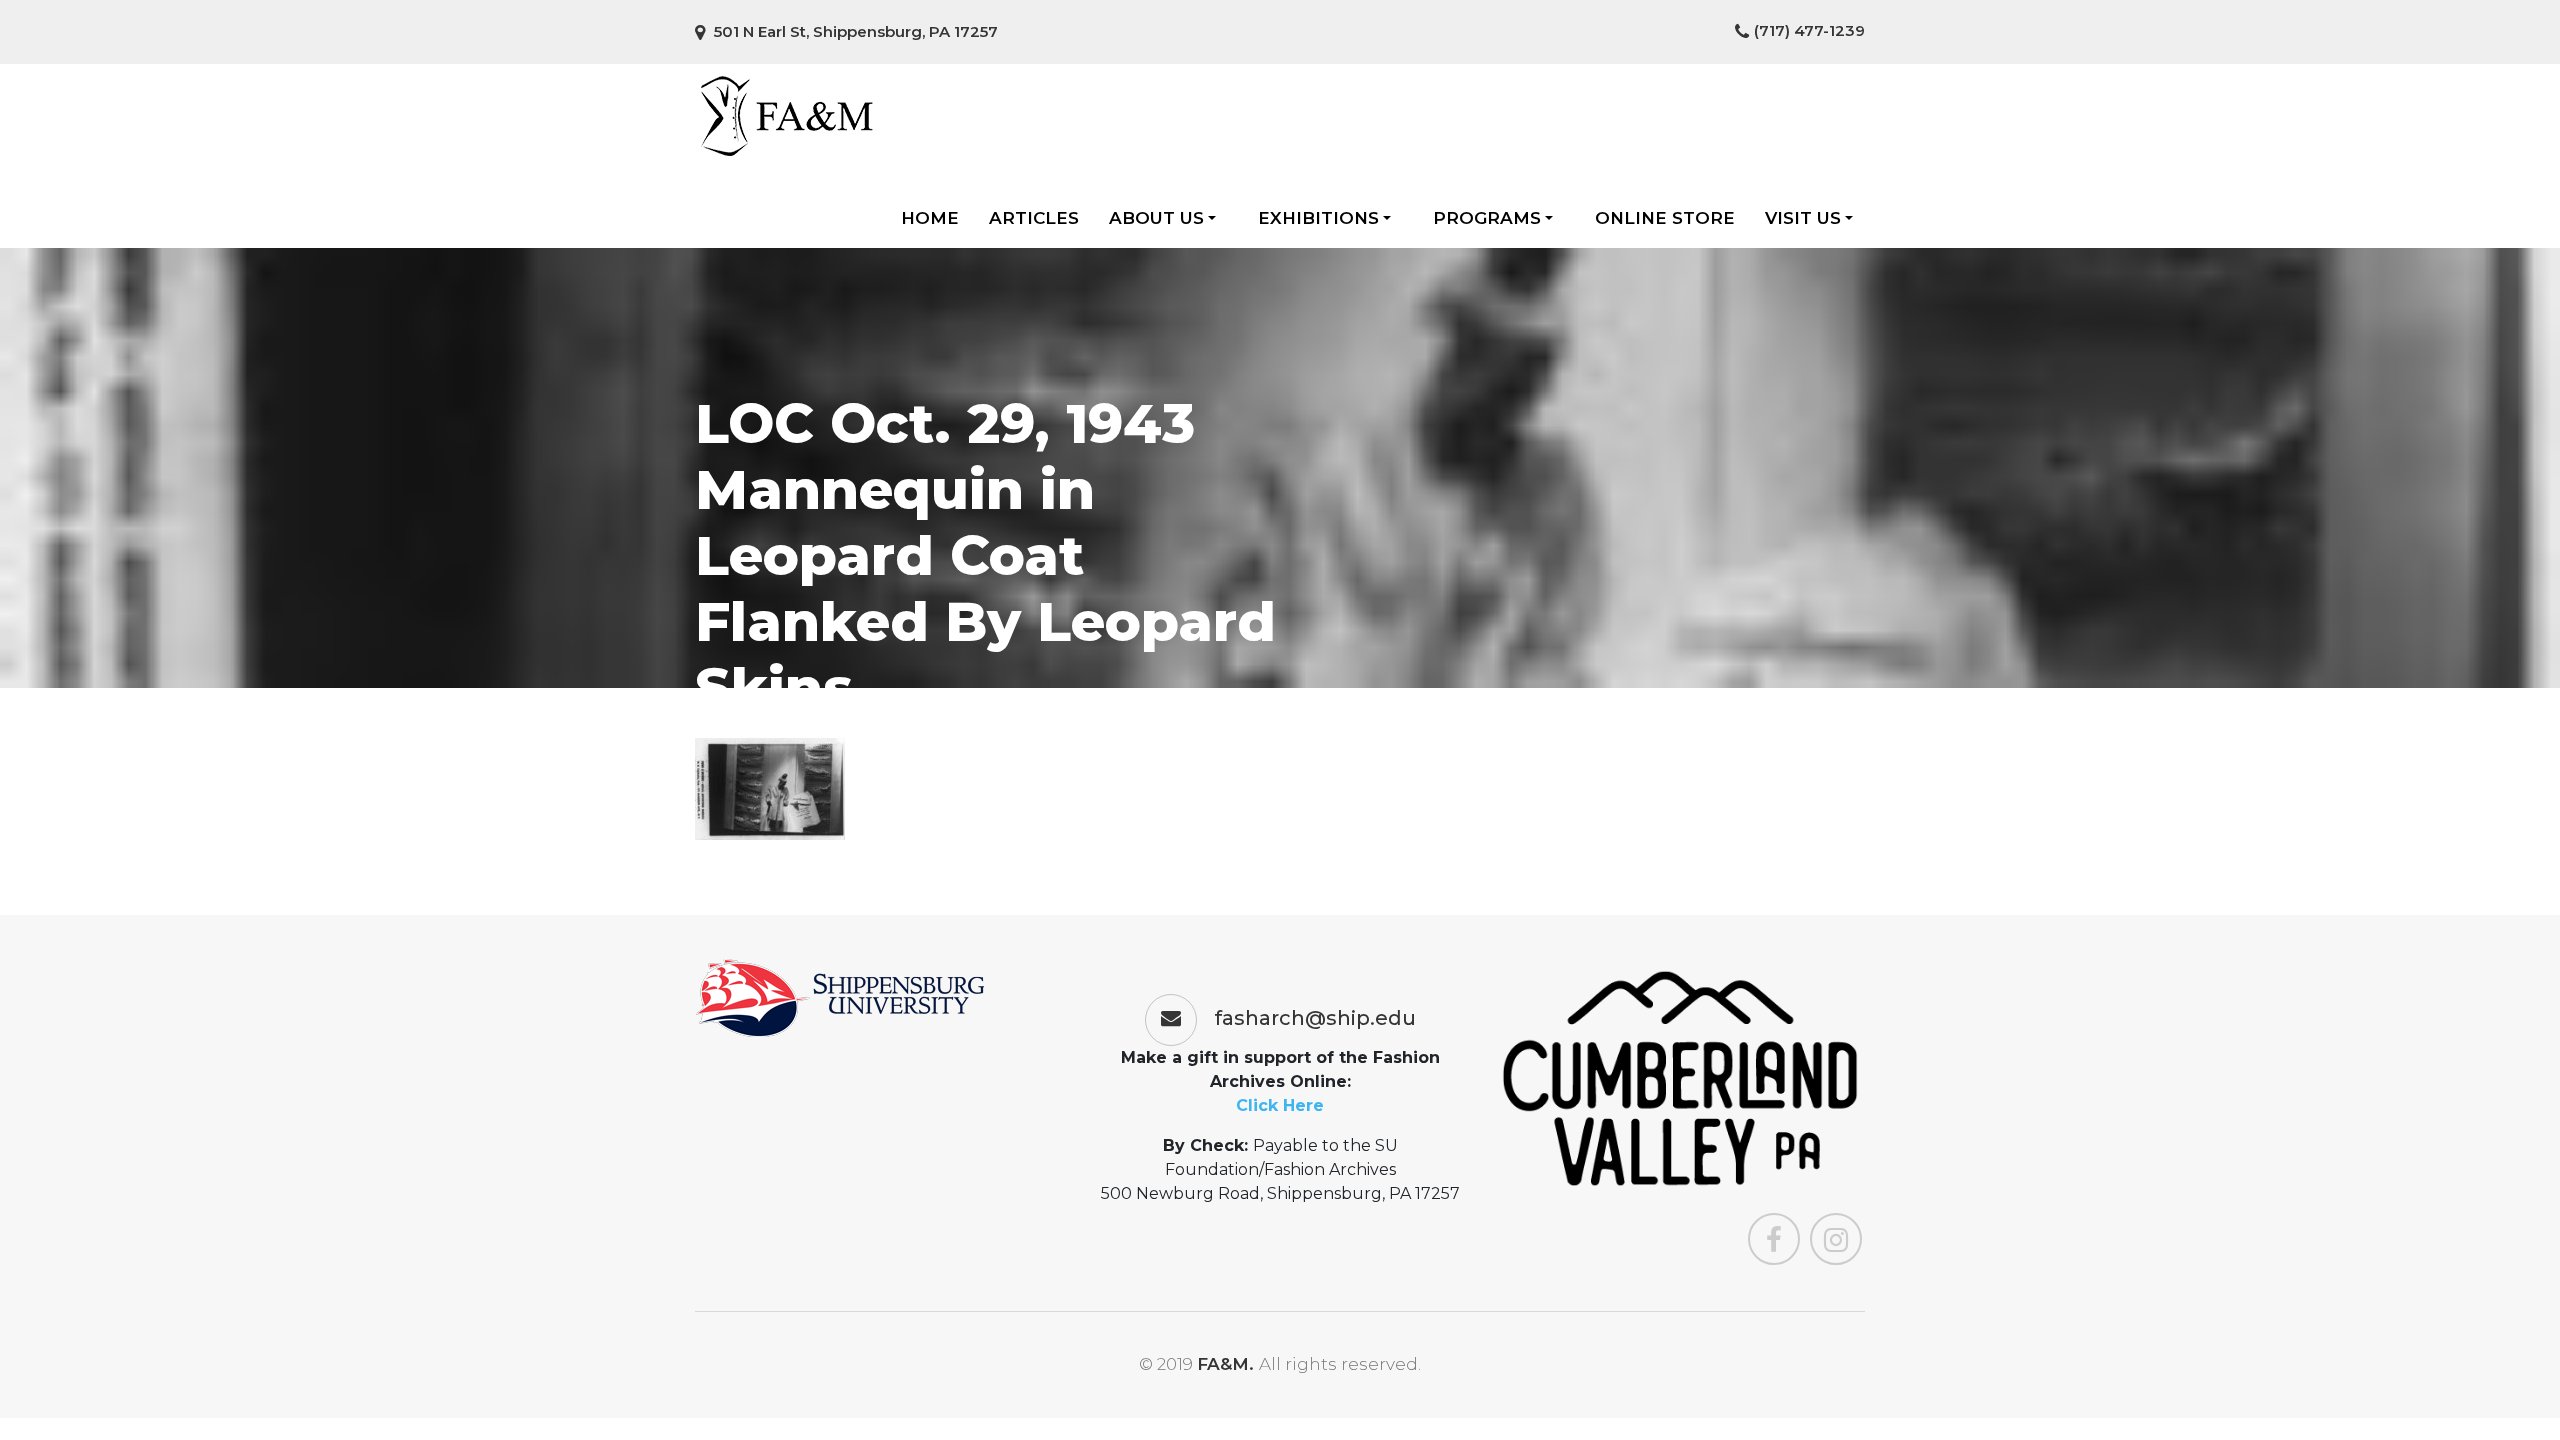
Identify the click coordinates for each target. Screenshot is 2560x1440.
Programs (1487, 218)
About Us (1156, 218)
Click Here (1280, 1105)
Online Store (1665, 218)
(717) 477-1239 (1809, 30)
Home (930, 218)
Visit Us (1803, 218)
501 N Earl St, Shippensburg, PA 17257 (854, 31)
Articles (1034, 218)
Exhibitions (1318, 218)
